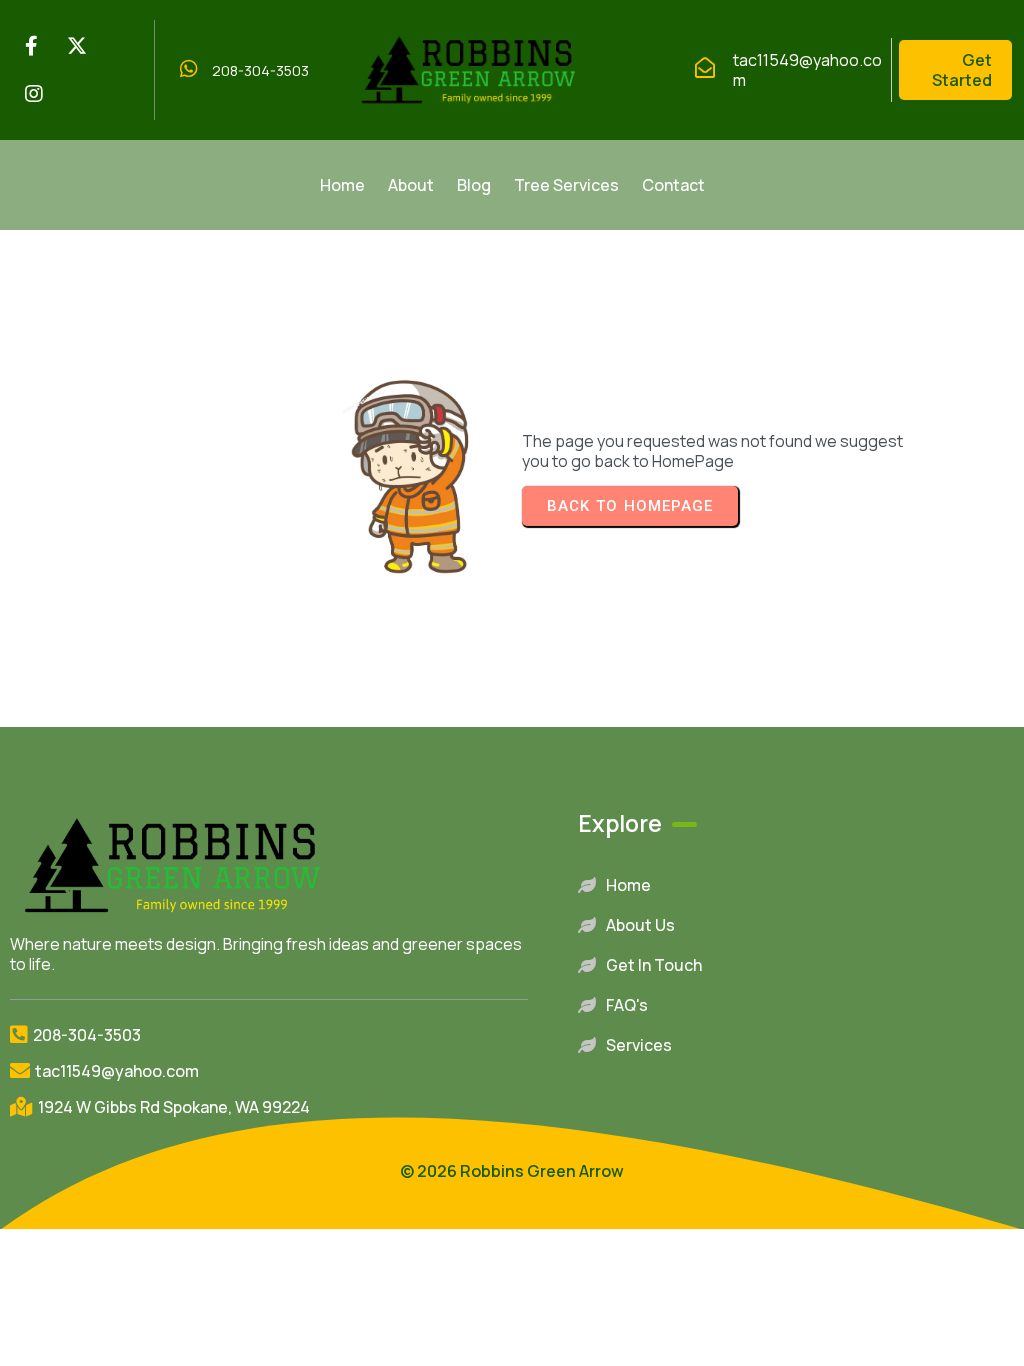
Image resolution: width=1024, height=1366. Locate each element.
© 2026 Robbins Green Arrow (512, 1171)
